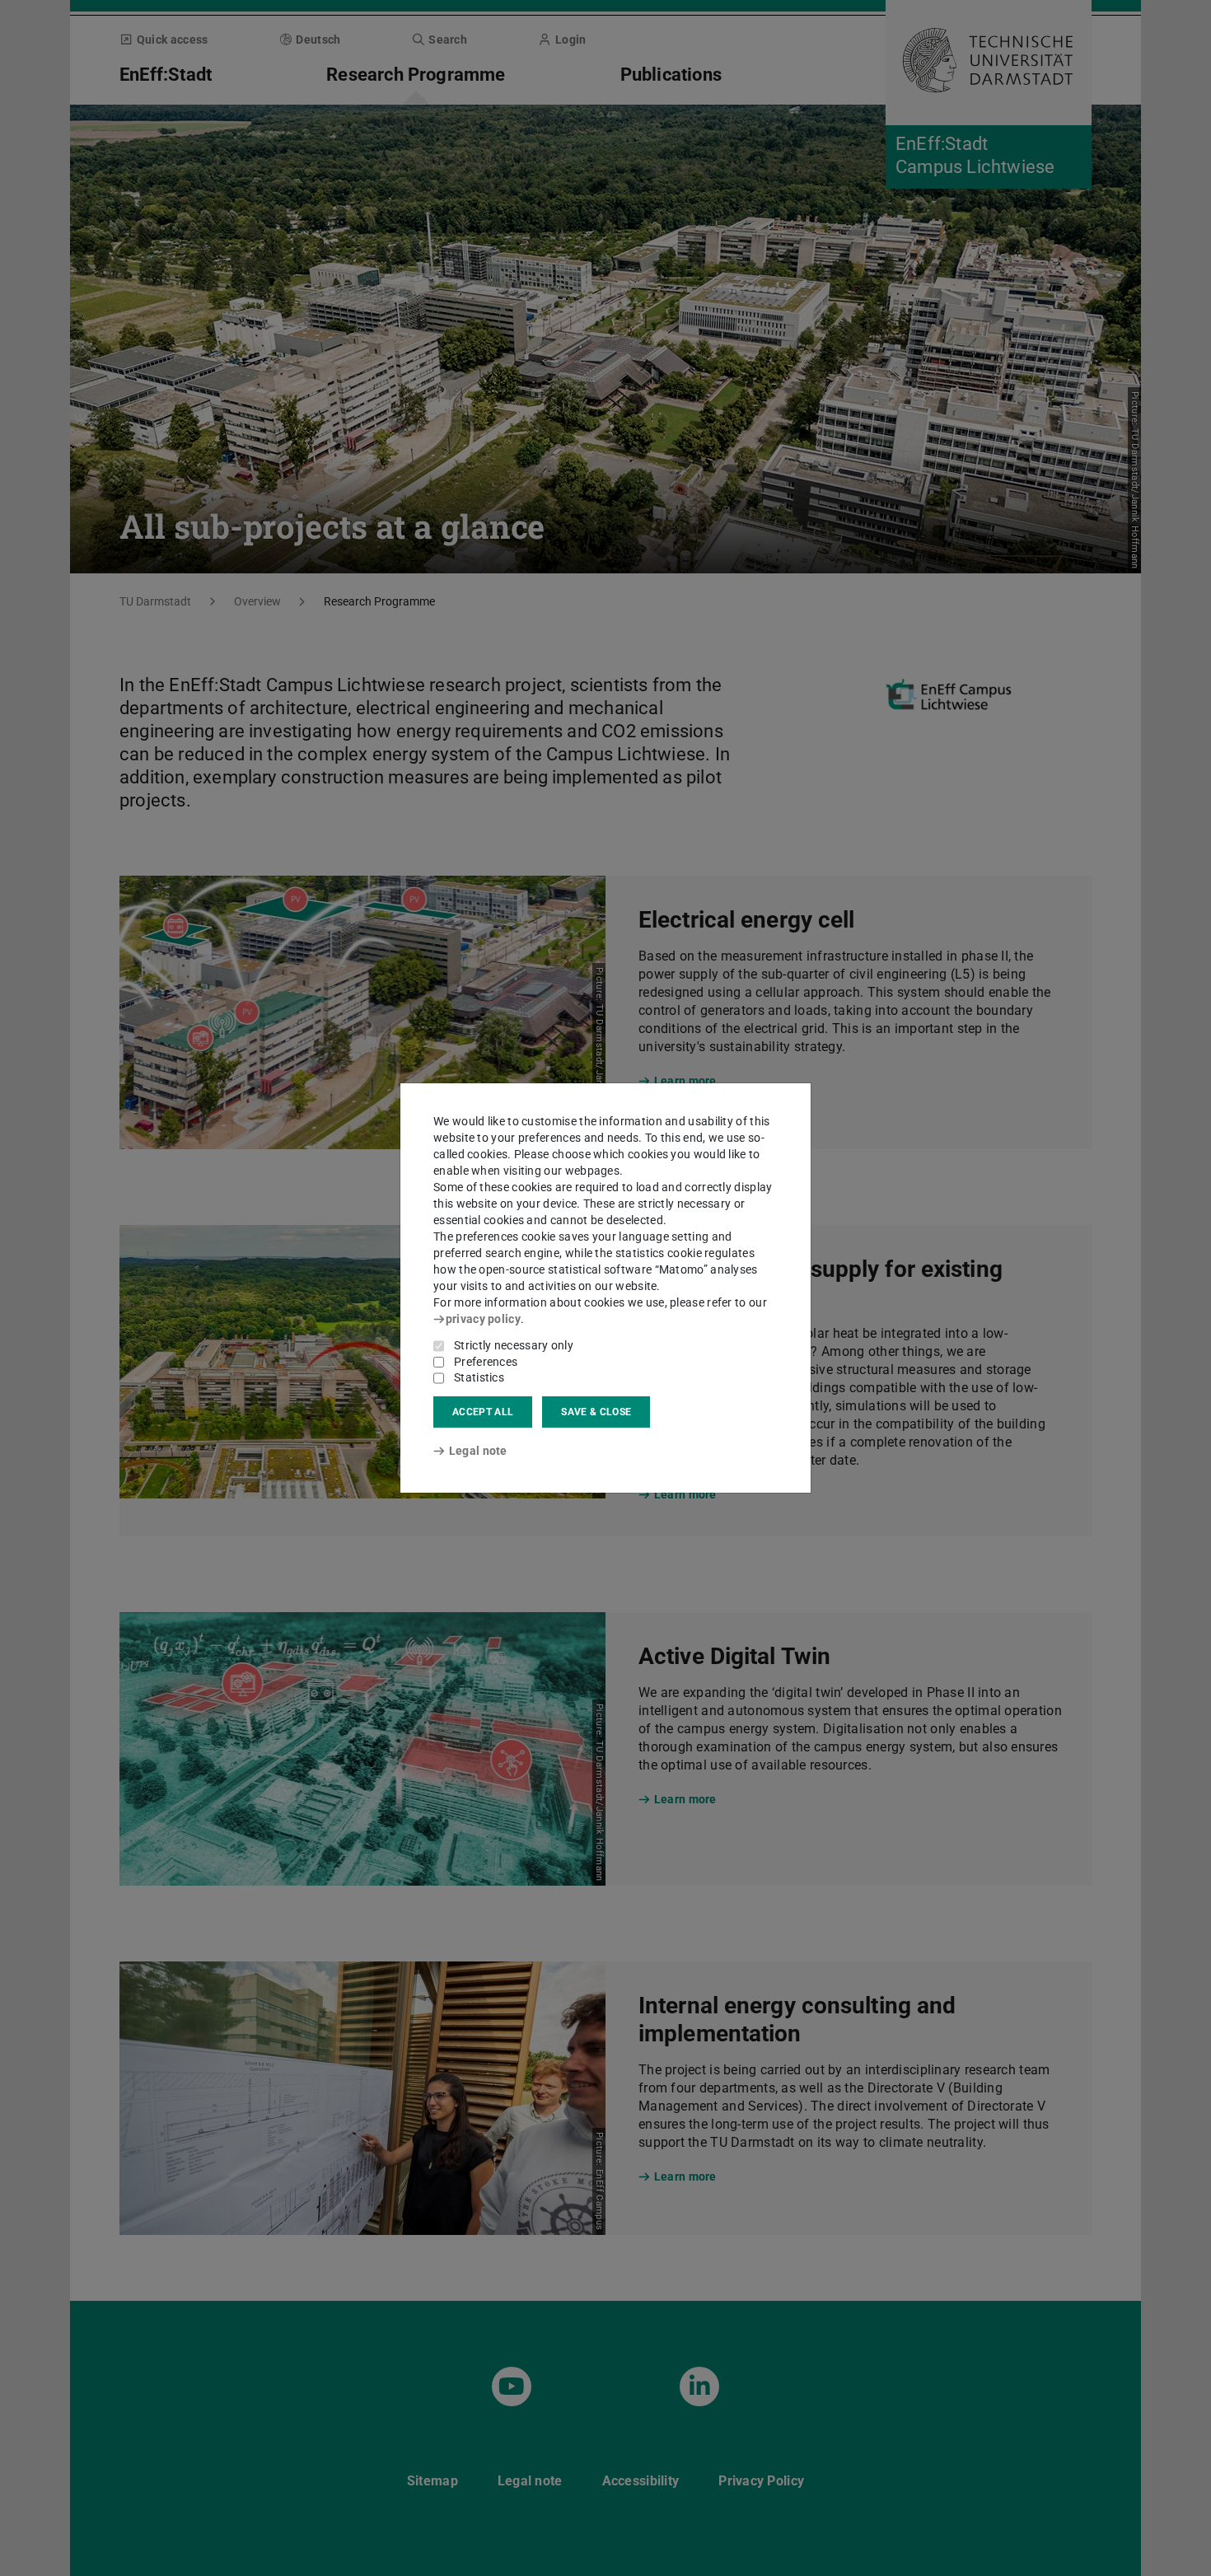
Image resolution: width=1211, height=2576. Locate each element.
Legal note (478, 1451)
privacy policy (483, 1319)
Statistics (479, 1377)
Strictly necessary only (514, 1345)
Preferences (486, 1362)
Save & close (596, 1412)
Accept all (483, 1412)
